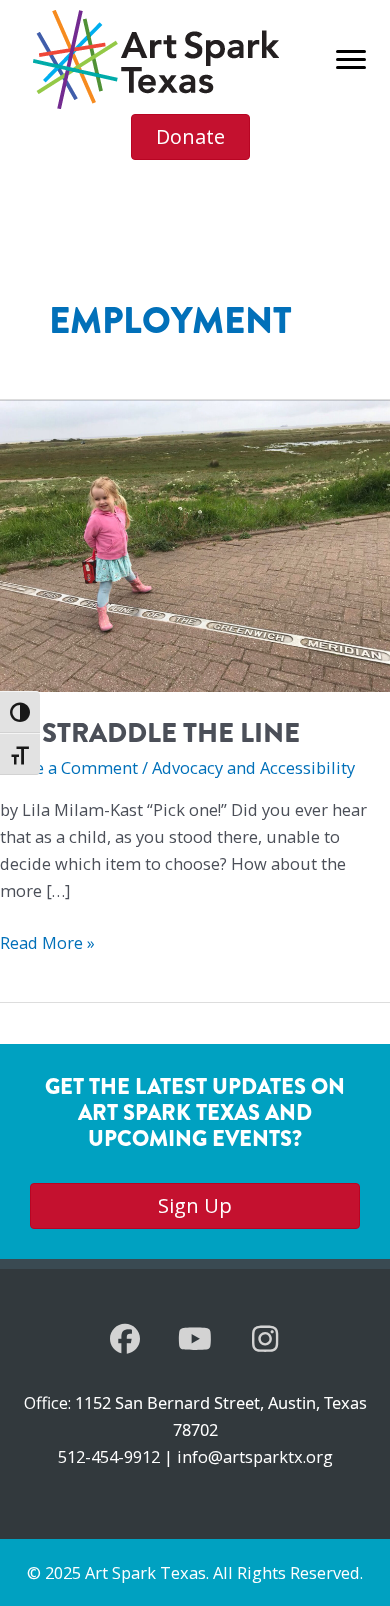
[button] (125, 1339)
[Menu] (351, 60)
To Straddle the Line (150, 733)
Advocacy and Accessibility (253, 767)
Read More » (47, 943)
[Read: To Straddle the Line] (195, 543)
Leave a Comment (69, 767)
